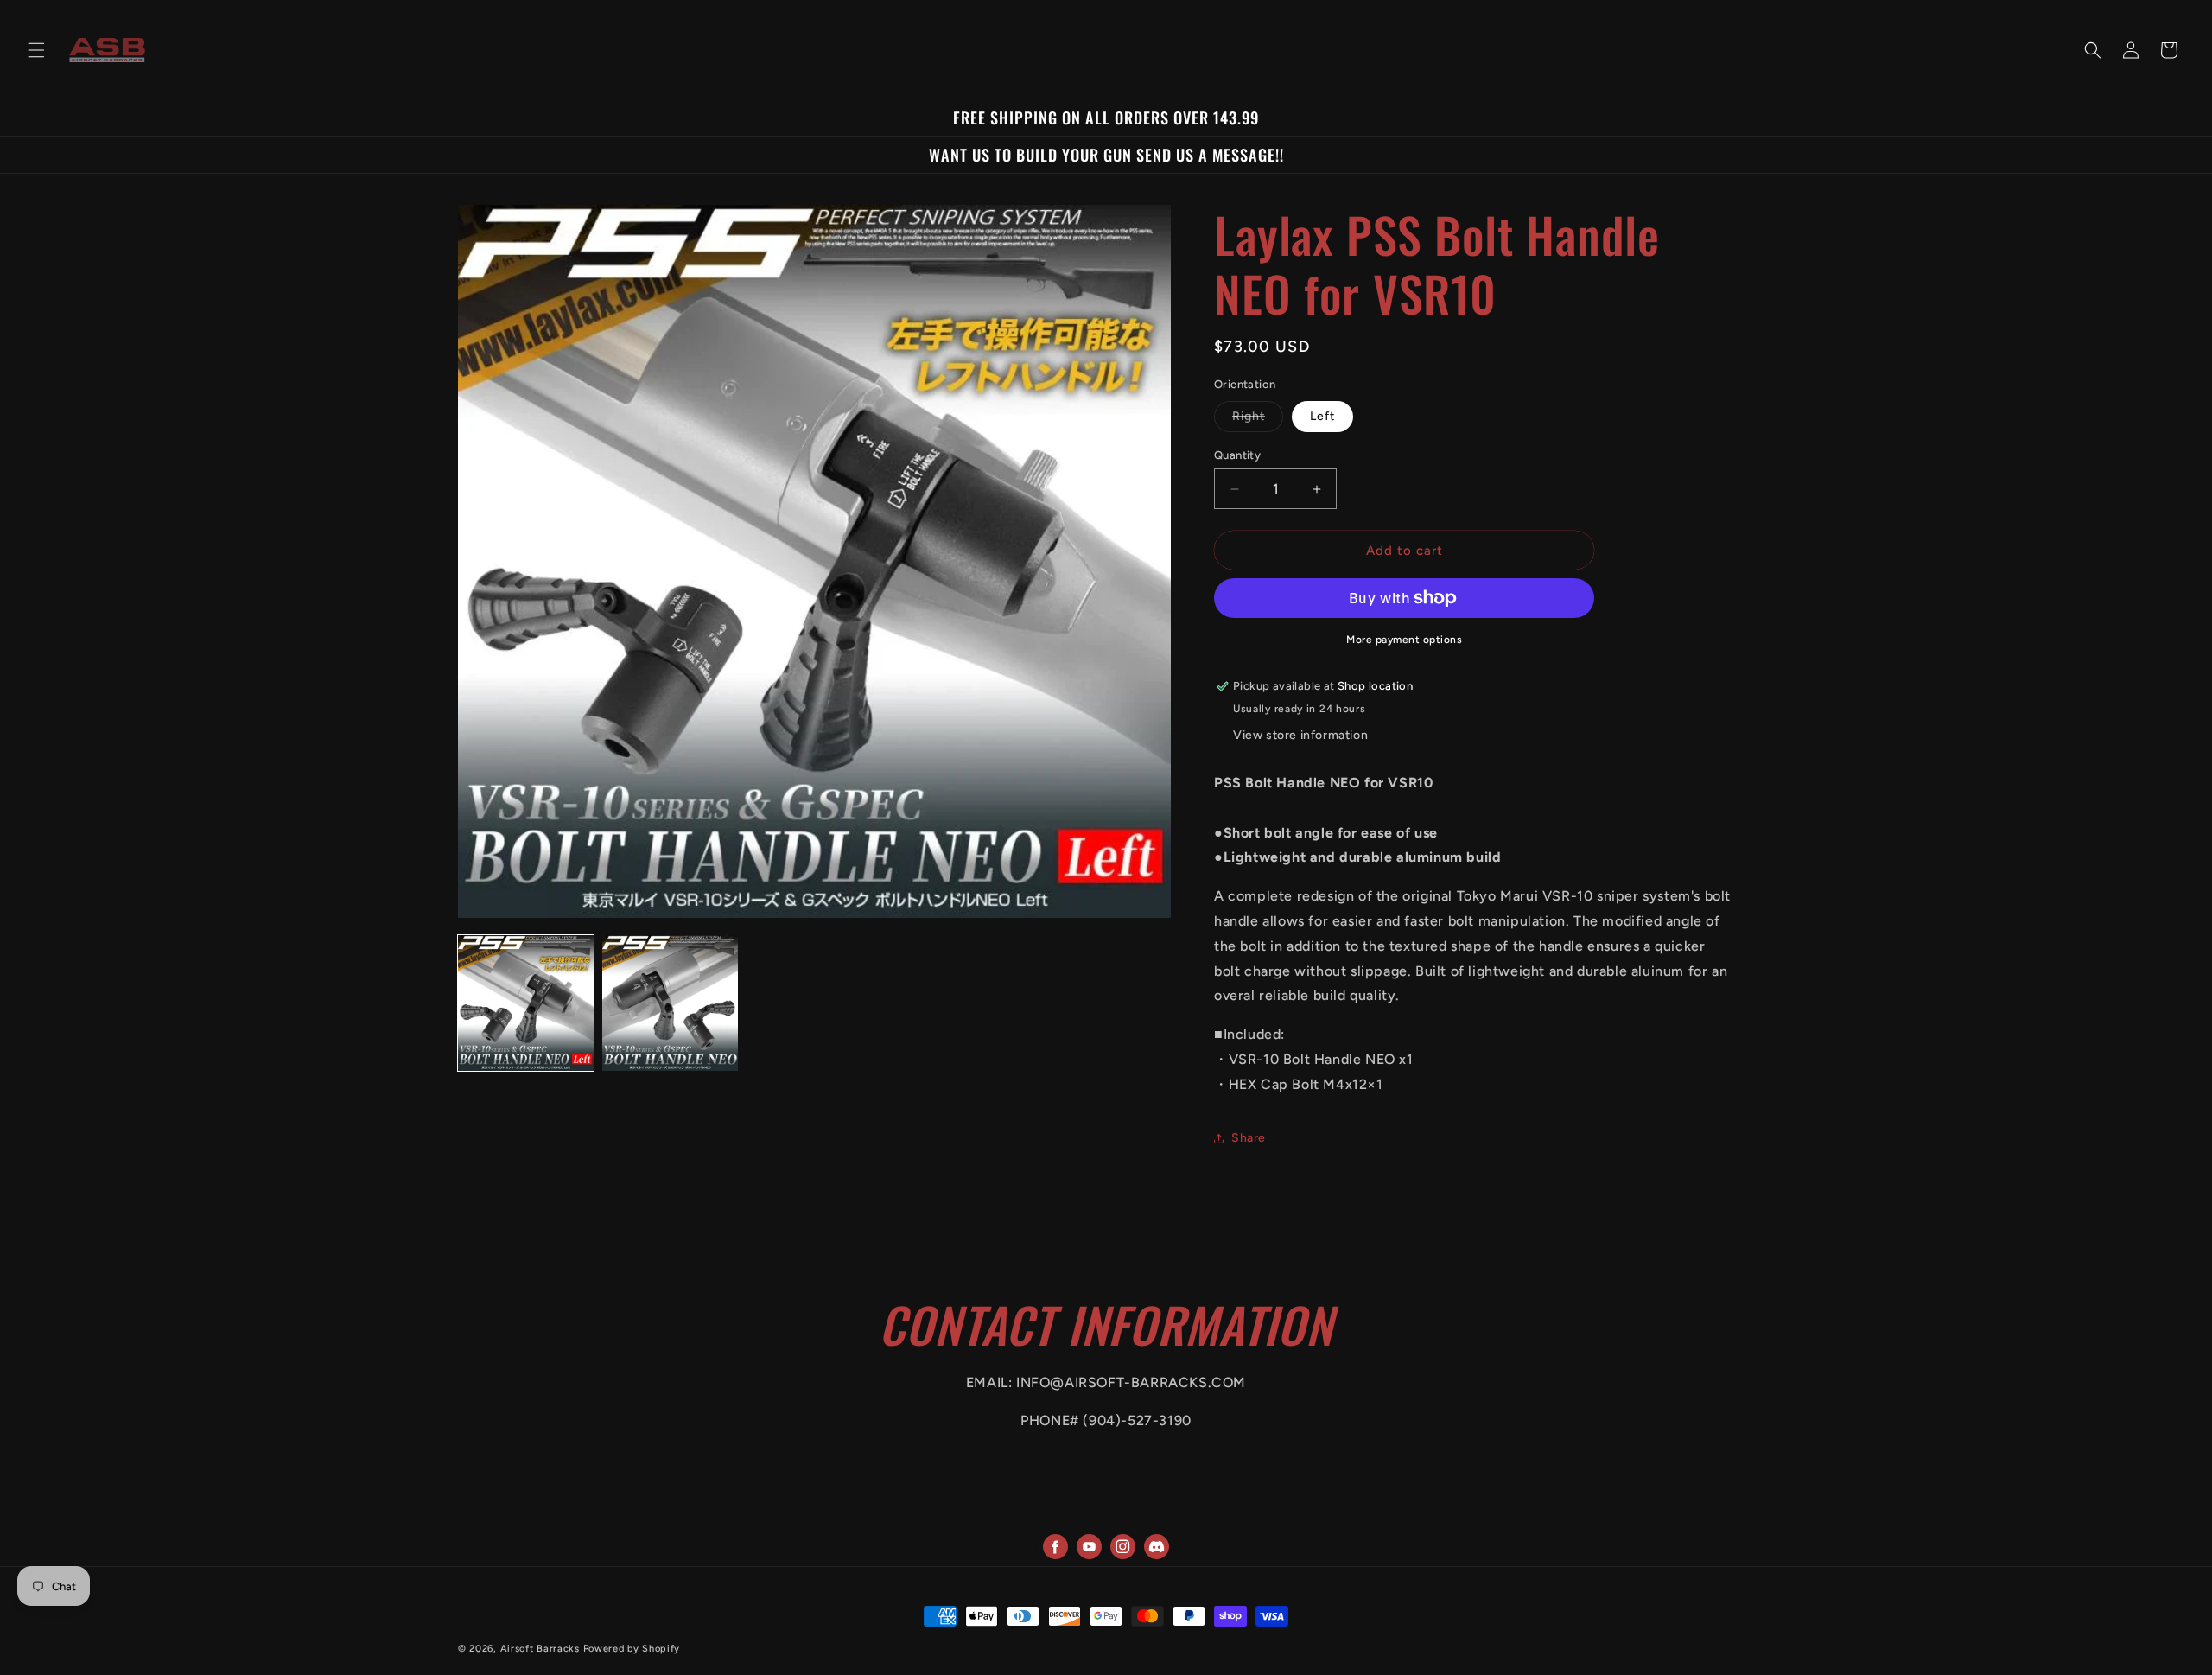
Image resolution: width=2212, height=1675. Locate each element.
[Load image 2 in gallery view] (670, 1003)
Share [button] (1249, 1138)
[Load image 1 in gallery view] (526, 1003)
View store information (1300, 735)
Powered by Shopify (632, 1649)
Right (1258, 420)
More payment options (1404, 640)
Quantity (1237, 455)
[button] (36, 50)
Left (1322, 416)
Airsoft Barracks (540, 1649)
